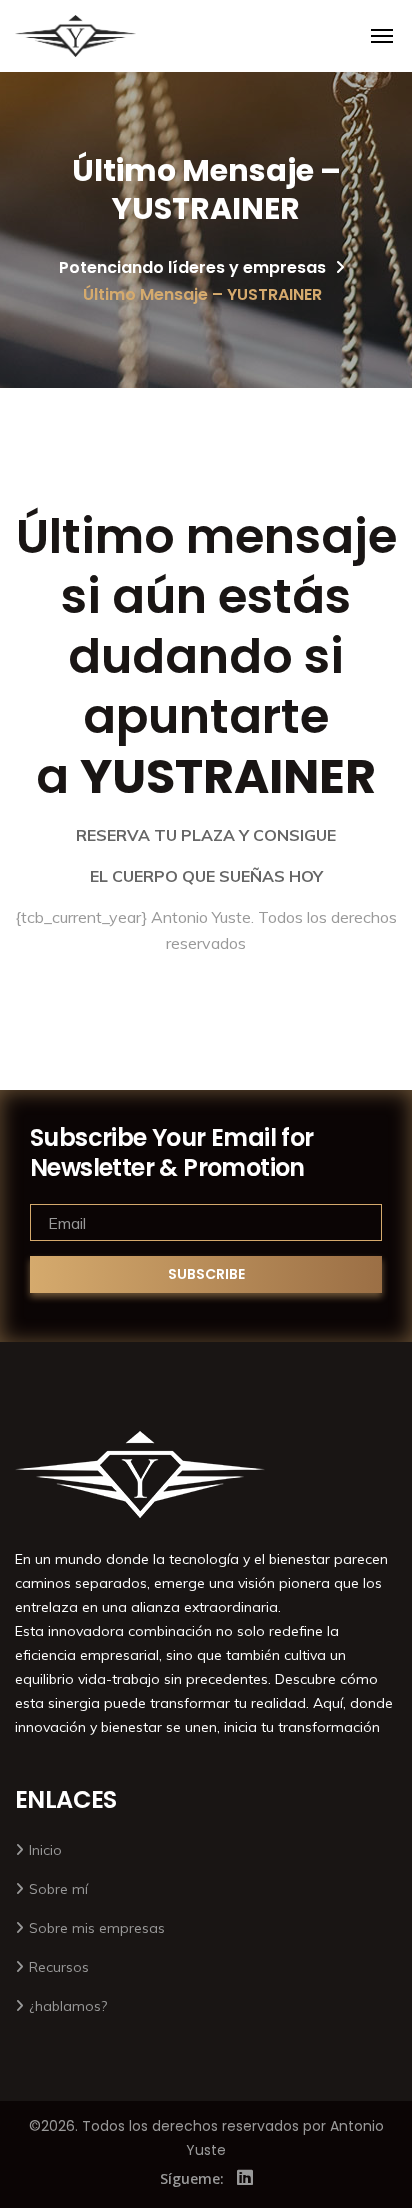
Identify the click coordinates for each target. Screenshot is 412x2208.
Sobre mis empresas (97, 1928)
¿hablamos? (68, 2006)
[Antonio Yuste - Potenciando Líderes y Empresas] (75, 36)
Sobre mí (58, 1889)
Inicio (45, 1850)
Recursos (59, 1967)
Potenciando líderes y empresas (192, 267)
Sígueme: (192, 2178)
